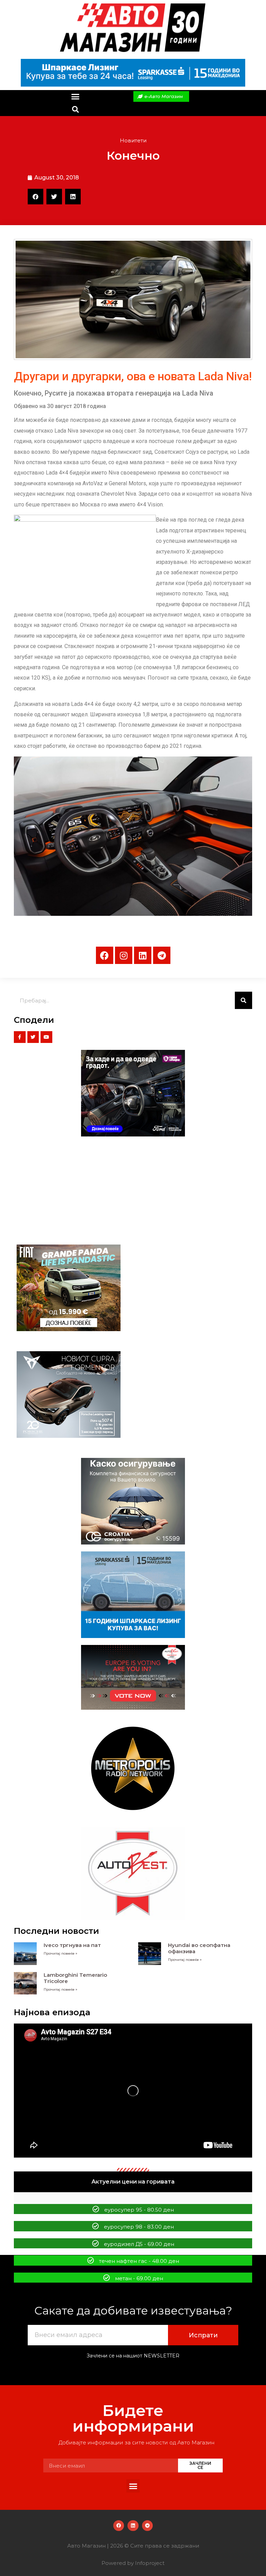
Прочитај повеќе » (60, 1953)
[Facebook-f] (20, 1037)
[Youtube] (46, 1037)
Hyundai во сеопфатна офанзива (199, 1948)
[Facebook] (105, 955)
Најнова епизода (52, 2012)
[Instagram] (124, 955)
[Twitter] (33, 1037)
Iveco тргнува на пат (72, 1945)
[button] (75, 97)
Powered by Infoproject (133, 2563)
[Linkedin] (143, 955)
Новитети (133, 140)
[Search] (243, 1000)
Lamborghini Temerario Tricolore (75, 1978)
